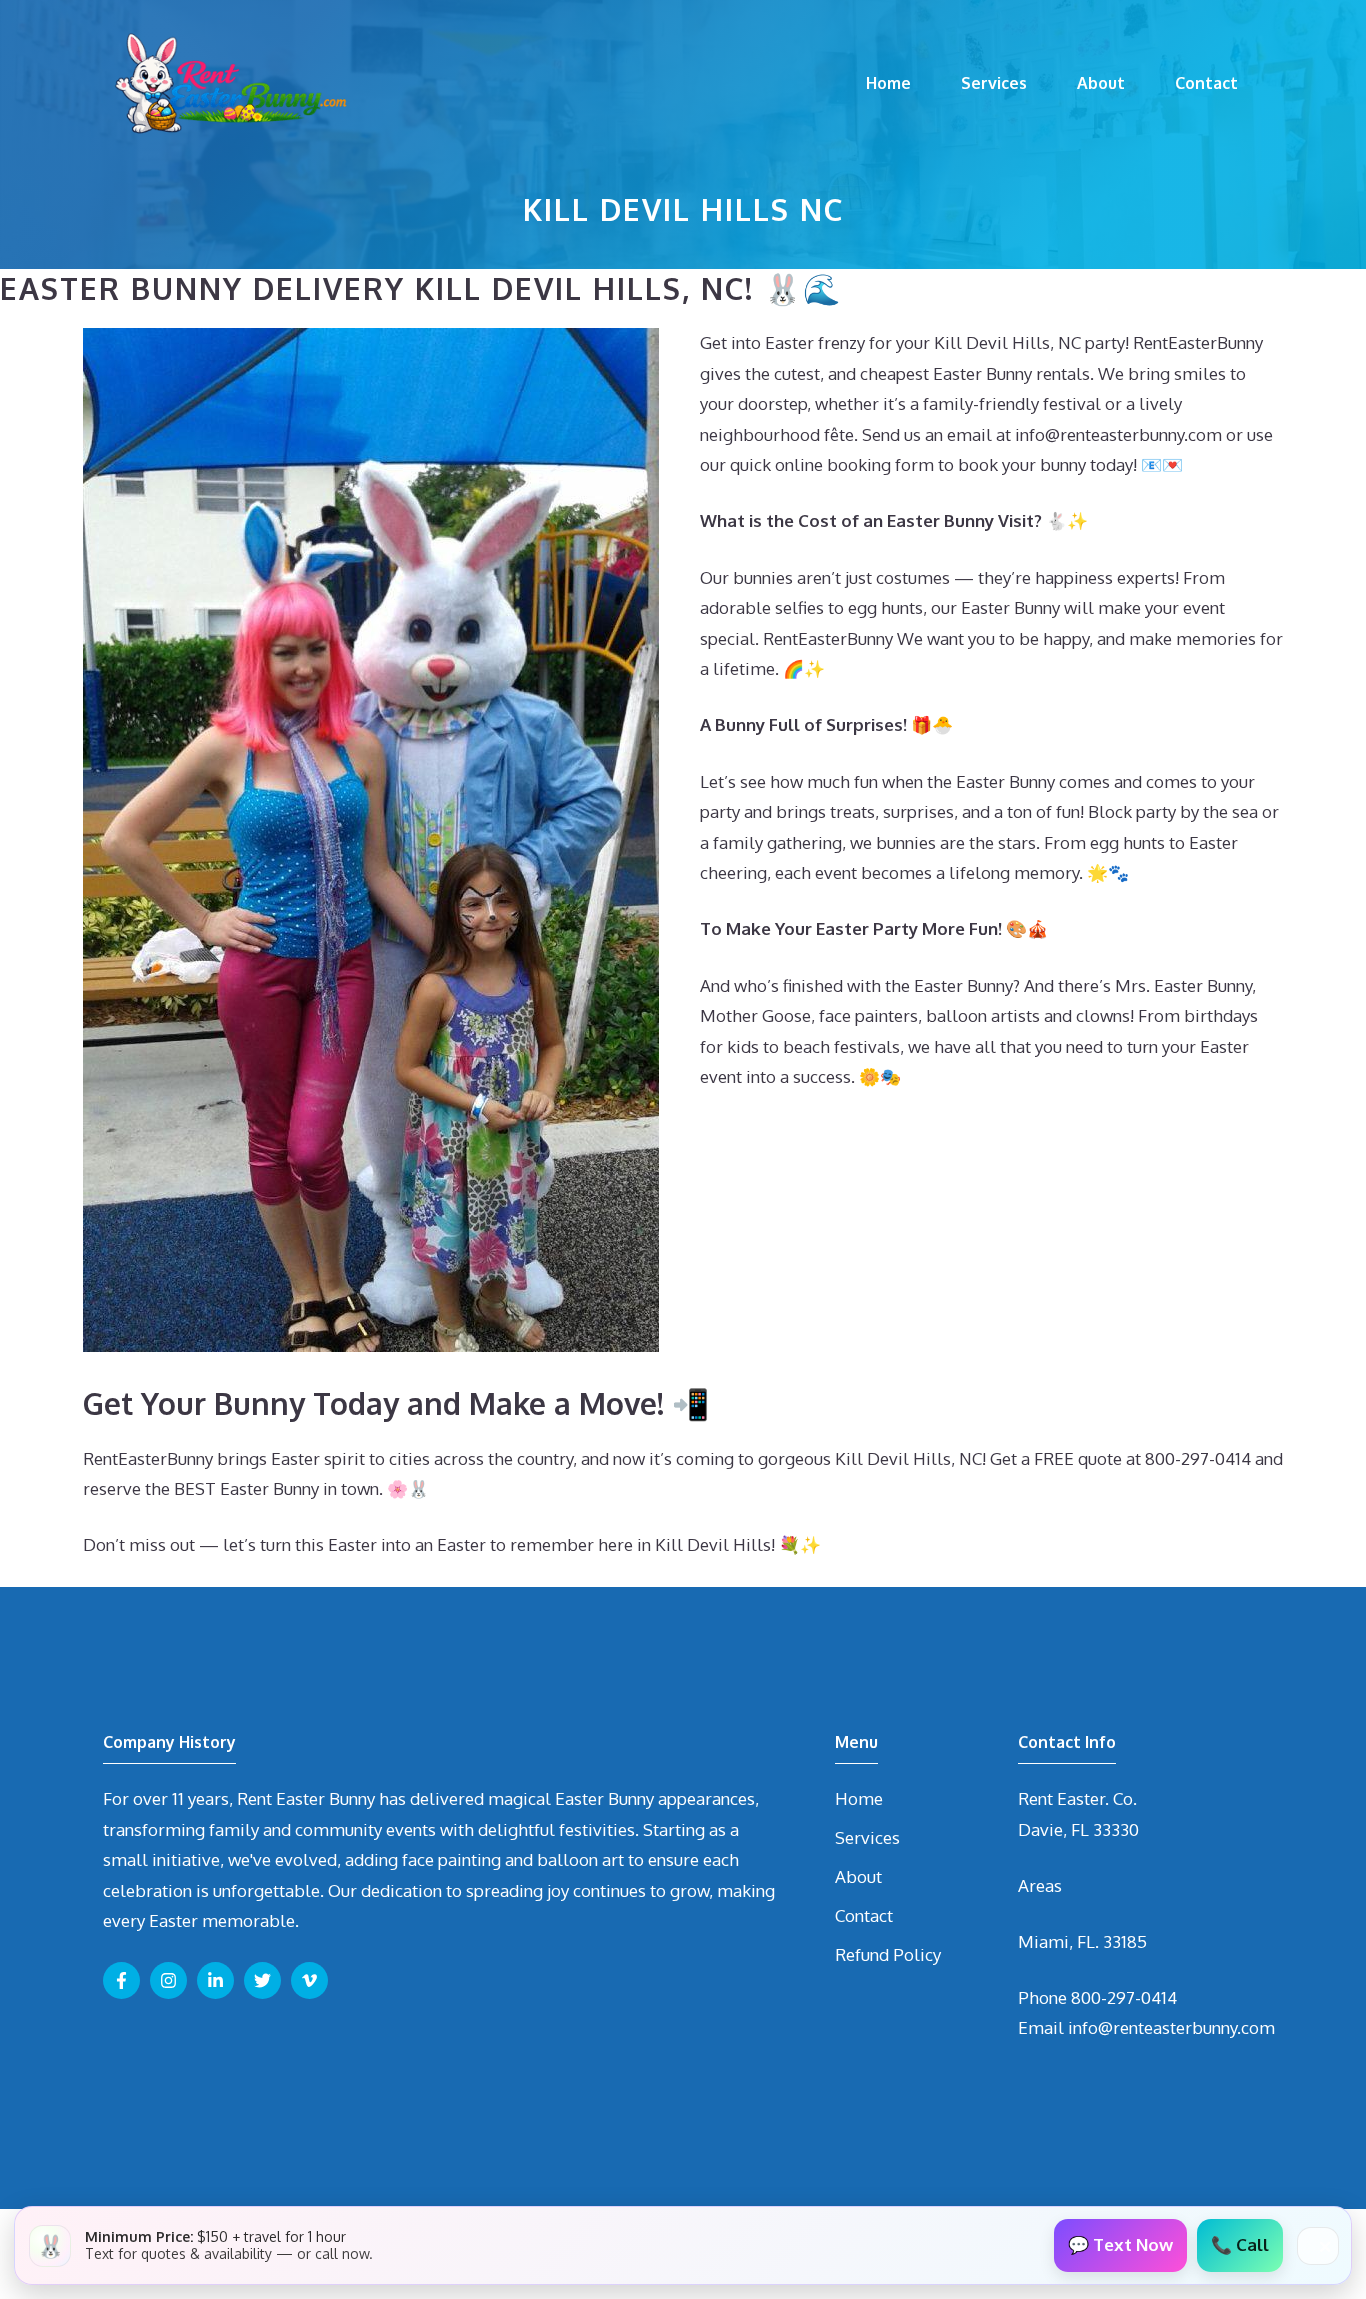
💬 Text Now (1120, 2244)
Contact (1206, 83)
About (1101, 83)
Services (994, 83)
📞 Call (1240, 2244)
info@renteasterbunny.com (1171, 2027)
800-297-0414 (1124, 1997)
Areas (1040, 1885)
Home (888, 83)
